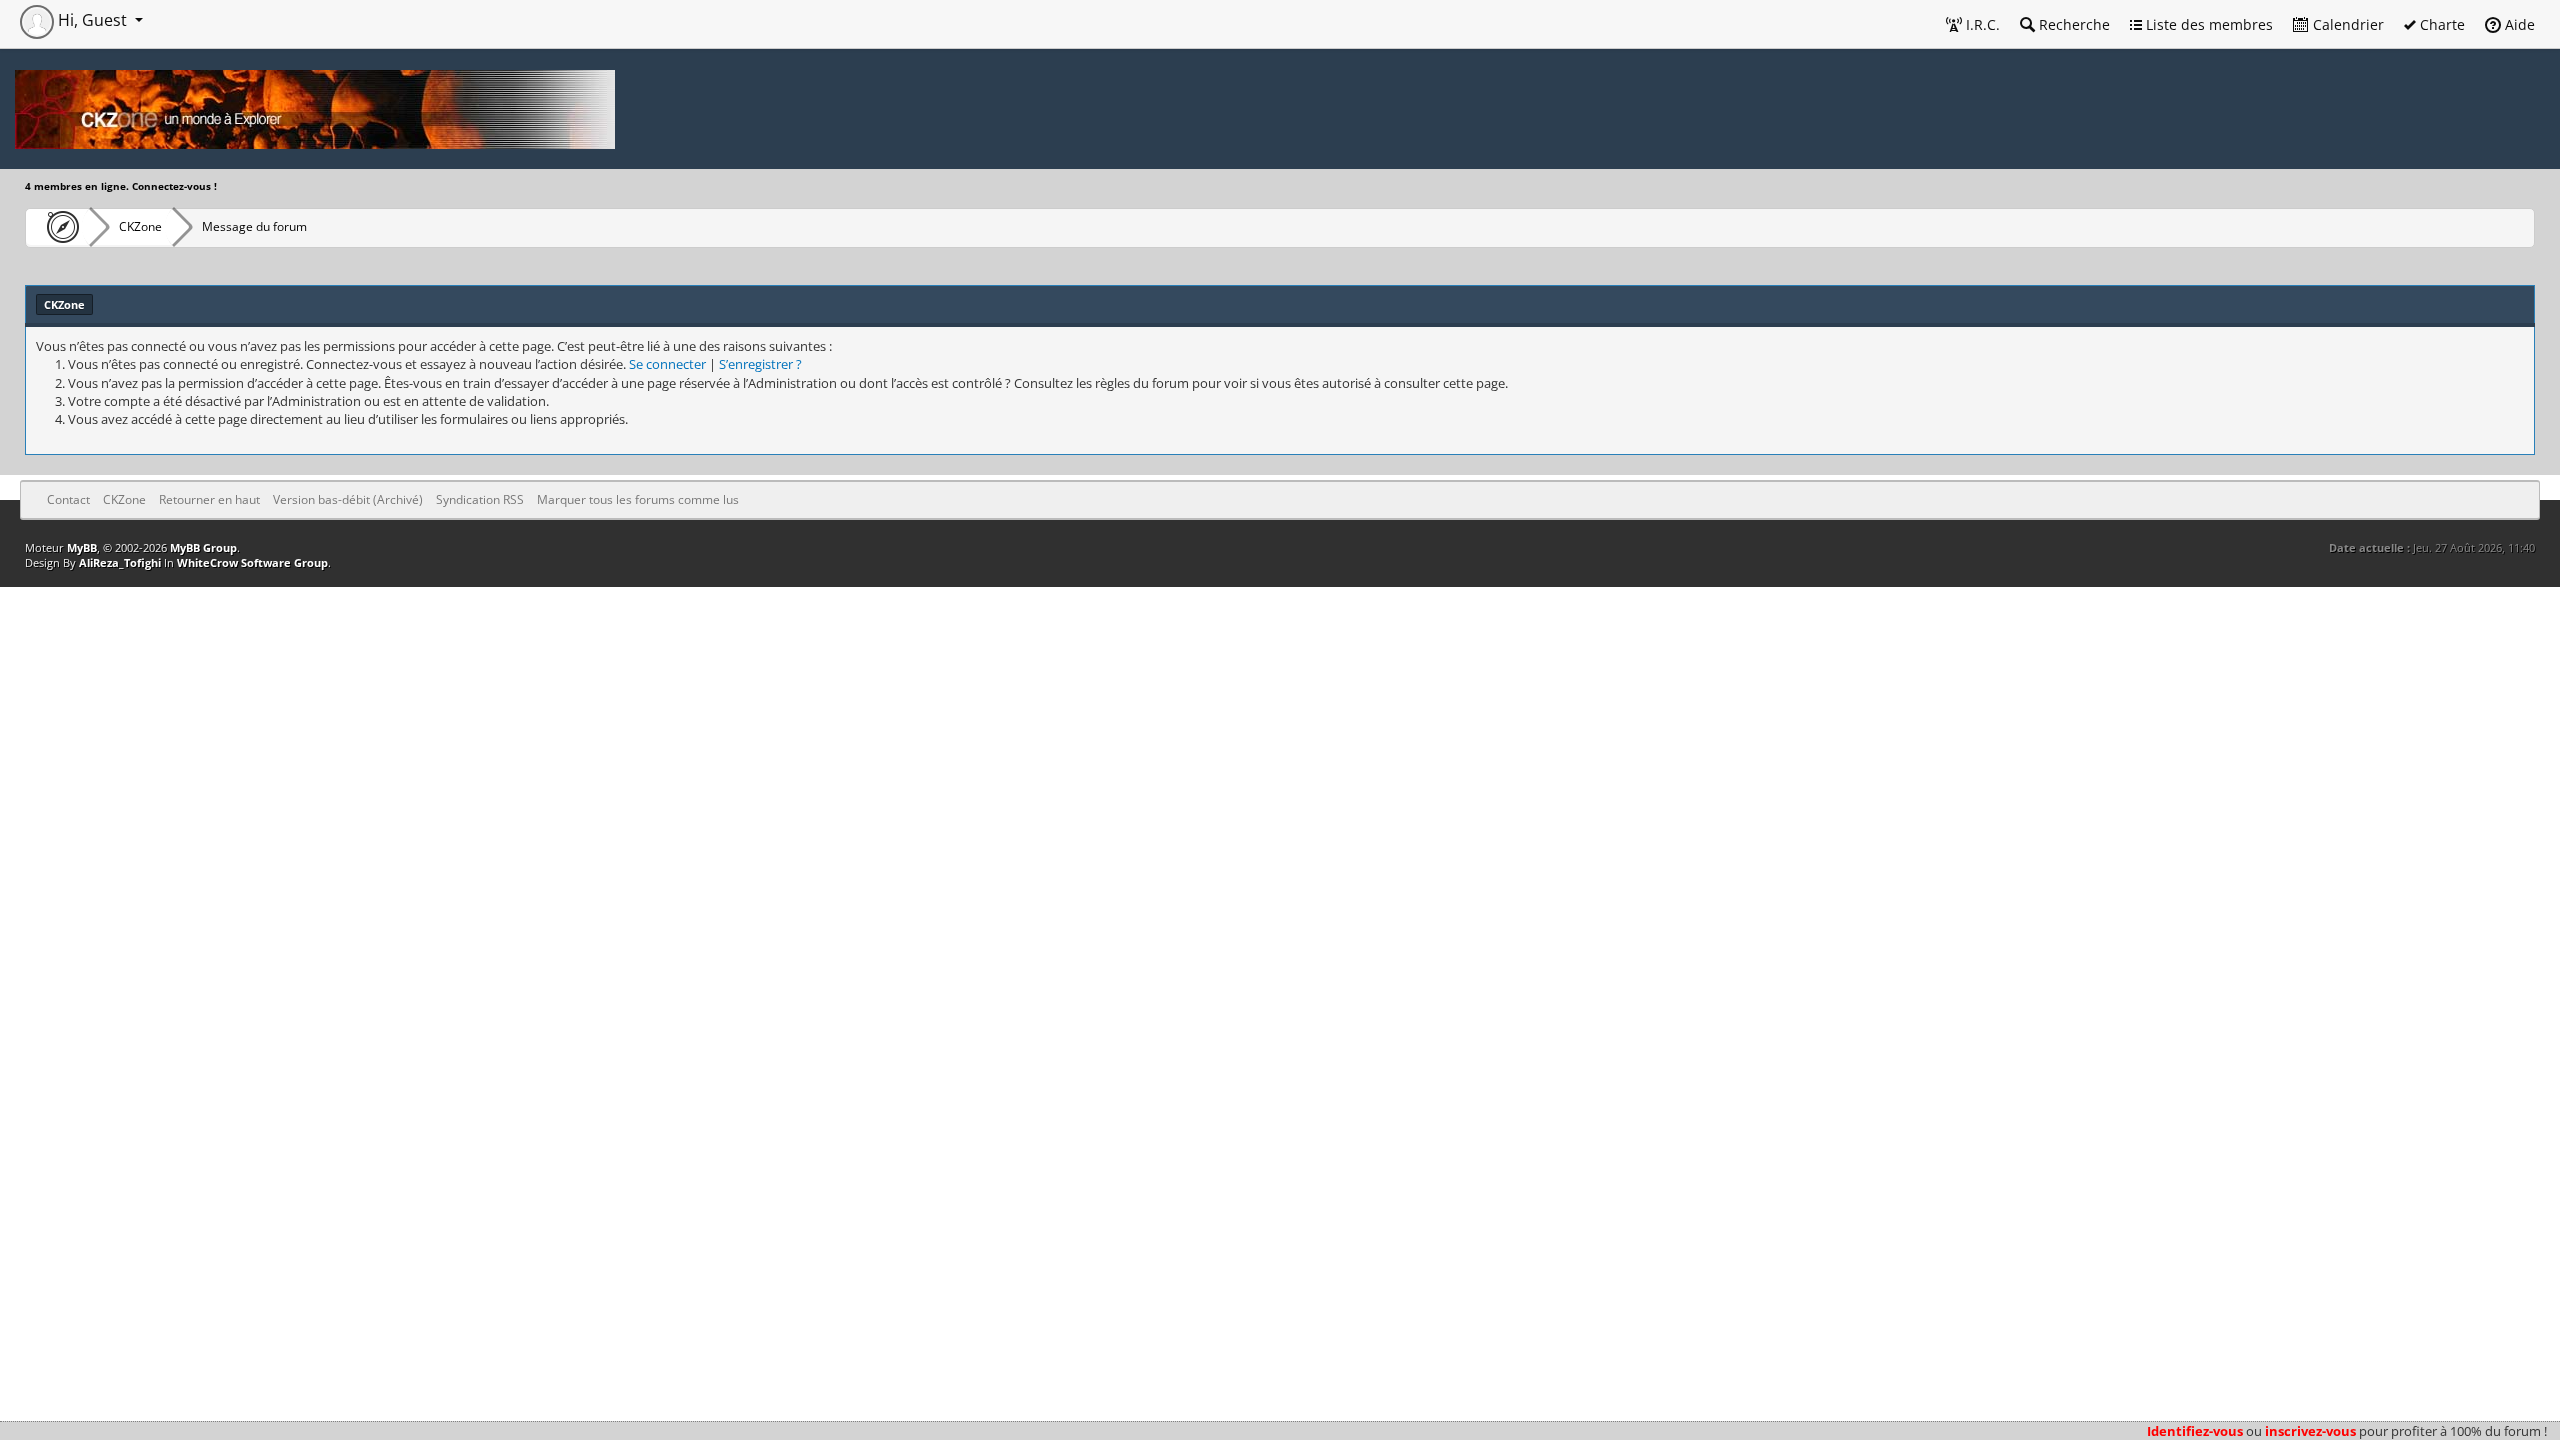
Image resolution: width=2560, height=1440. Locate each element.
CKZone (140, 226)
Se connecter (667, 364)
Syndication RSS (480, 499)
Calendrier (2346, 24)
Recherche (2072, 24)
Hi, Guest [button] (92, 20)
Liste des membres (2207, 24)
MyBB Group (203, 547)
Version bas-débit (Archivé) (348, 499)
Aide (2518, 24)
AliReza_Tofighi (120, 562)
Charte (2440, 24)
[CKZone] (57, 227)
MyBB (82, 547)
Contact (68, 499)
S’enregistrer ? (760, 364)
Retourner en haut (209, 499)
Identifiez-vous (2195, 1431)
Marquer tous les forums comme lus (638, 499)
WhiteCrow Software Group (252, 562)
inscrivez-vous (2310, 1431)
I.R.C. (1981, 24)
